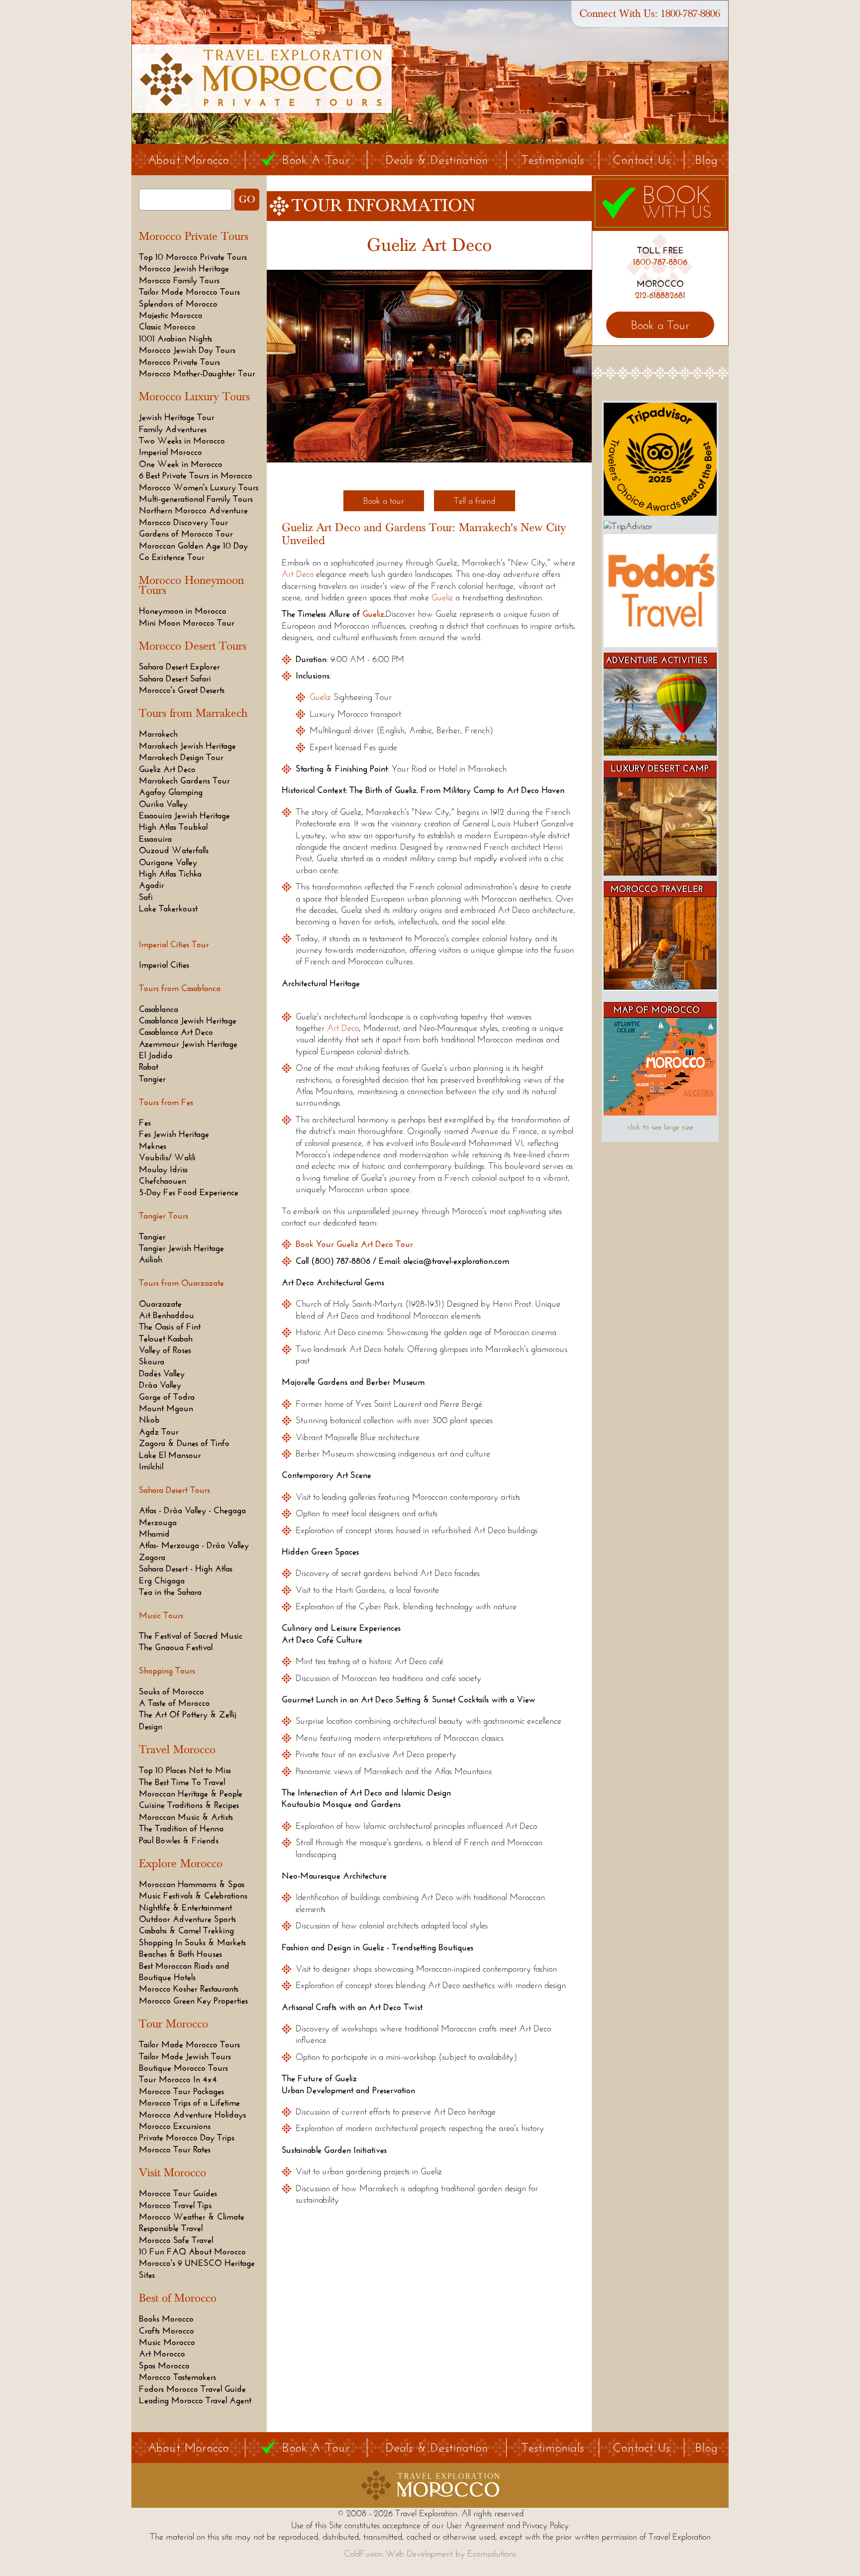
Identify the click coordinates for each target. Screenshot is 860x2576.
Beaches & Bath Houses (180, 1954)
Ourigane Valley (168, 862)
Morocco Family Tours (179, 280)
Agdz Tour (159, 1432)
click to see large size (660, 1127)
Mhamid (154, 1534)
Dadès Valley (162, 1373)
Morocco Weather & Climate (192, 2217)
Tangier (152, 1079)
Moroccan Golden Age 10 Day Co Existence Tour (193, 551)
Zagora (152, 1557)
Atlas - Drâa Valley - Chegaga (192, 1510)
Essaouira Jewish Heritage (184, 815)
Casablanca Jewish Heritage (188, 1020)
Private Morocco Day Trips (187, 2137)
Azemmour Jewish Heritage (188, 1044)
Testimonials (553, 160)
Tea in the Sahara (170, 1592)
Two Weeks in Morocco (182, 441)
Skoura (152, 1361)
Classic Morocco (167, 327)
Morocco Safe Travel (176, 2240)
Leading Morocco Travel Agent (195, 2400)
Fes (145, 1122)
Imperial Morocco (170, 452)
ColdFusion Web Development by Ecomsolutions (430, 2554)
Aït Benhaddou (166, 1315)
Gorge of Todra (167, 1397)
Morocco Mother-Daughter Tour (197, 373)
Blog (706, 160)
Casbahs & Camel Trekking (186, 1930)
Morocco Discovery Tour (183, 522)
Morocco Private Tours (194, 236)
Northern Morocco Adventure (193, 510)
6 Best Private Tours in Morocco (196, 475)
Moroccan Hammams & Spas (192, 1884)
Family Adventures (173, 429)
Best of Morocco (178, 2298)
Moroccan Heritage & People (191, 1793)
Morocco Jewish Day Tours (187, 350)
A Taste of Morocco (174, 1703)
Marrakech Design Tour (181, 757)
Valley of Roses (165, 1350)
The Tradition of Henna (181, 1828)
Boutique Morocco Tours (183, 2068)
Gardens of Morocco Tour (186, 534)
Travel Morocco (177, 1750)
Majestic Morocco (171, 315)
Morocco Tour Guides (178, 2193)
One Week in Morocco (181, 464)
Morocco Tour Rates (175, 2149)
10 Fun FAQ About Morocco (192, 2251)
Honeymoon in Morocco (183, 611)
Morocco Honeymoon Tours (191, 585)
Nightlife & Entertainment (185, 1907)
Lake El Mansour (170, 1455)
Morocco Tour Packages (181, 2091)
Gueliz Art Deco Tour (375, 1244)
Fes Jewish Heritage (174, 1134)
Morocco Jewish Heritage (184, 268)
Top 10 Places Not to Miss (185, 1770)
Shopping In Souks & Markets (192, 1942)
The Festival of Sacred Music (191, 1636)
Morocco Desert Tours (193, 646)
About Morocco (189, 160)
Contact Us (642, 160)
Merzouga (158, 1522)
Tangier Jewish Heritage (181, 1248)
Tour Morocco (173, 2024)
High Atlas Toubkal (173, 827)
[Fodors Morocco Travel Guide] (660, 644)
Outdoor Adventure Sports (187, 1919)
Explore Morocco (181, 1864)
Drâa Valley (160, 1385)
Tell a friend (475, 501)
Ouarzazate (160, 1304)
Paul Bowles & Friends (179, 1840)
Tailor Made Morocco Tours (189, 292)
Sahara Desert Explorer (179, 667)
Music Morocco (167, 2342)
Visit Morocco (172, 2173)
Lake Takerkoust (168, 908)
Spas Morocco (164, 2365)
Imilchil (151, 1466)
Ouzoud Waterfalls (174, 850)
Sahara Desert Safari (175, 678)
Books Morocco (166, 2319)
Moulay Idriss (163, 1169)
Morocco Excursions (175, 2126)
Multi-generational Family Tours (196, 499)
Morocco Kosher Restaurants (189, 1989)
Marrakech (158, 734)
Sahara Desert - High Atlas (186, 1568)
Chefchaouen (162, 1181)
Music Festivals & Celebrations (193, 1896)
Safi (146, 897)
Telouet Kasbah (166, 1339)
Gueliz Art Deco (167, 769)
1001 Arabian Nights (175, 338)
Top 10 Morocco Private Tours (193, 257)
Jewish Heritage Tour (177, 417)
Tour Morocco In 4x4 (178, 2079)
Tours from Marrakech (193, 713)
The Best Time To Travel (182, 1782)
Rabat (149, 1067)
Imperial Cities (164, 965)
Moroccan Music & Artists (186, 1817)
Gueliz (442, 597)
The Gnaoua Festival (176, 1647)
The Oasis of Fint (170, 1327)
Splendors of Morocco (178, 304)
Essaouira (155, 839)
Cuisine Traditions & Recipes (189, 1805)
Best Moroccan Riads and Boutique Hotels (184, 1971)
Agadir (152, 885)
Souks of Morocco (171, 1691)
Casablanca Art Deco (176, 1032)
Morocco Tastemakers (177, 2377)
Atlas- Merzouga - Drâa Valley (194, 1545)
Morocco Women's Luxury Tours (199, 487)
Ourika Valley (163, 804)
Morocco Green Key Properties (193, 2001)
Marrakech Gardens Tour (184, 781)
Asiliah (151, 1259)
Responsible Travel (171, 2228)
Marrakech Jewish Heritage (187, 746)
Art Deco (298, 574)
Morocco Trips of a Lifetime (189, 2103)
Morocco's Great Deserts (182, 690)
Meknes (153, 1146)
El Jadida (156, 1055)
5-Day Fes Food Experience (189, 1192)
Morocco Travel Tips (175, 2205)
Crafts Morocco (166, 2331)
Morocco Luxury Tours (194, 397)
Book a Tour (660, 325)
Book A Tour (316, 160)
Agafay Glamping (171, 792)
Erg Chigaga (162, 1580)
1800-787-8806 (690, 14)
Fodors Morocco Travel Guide (192, 2389)
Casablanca (159, 1009)
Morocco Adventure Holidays (192, 2115)
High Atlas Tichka (170, 874)
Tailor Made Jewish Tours (185, 2056)
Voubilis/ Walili (167, 1157)
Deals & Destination (437, 160)
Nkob (149, 1420)
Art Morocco (162, 2353)
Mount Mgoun (166, 1408)
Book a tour (384, 501)
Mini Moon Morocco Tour (187, 623)
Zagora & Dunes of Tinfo (184, 1443)
